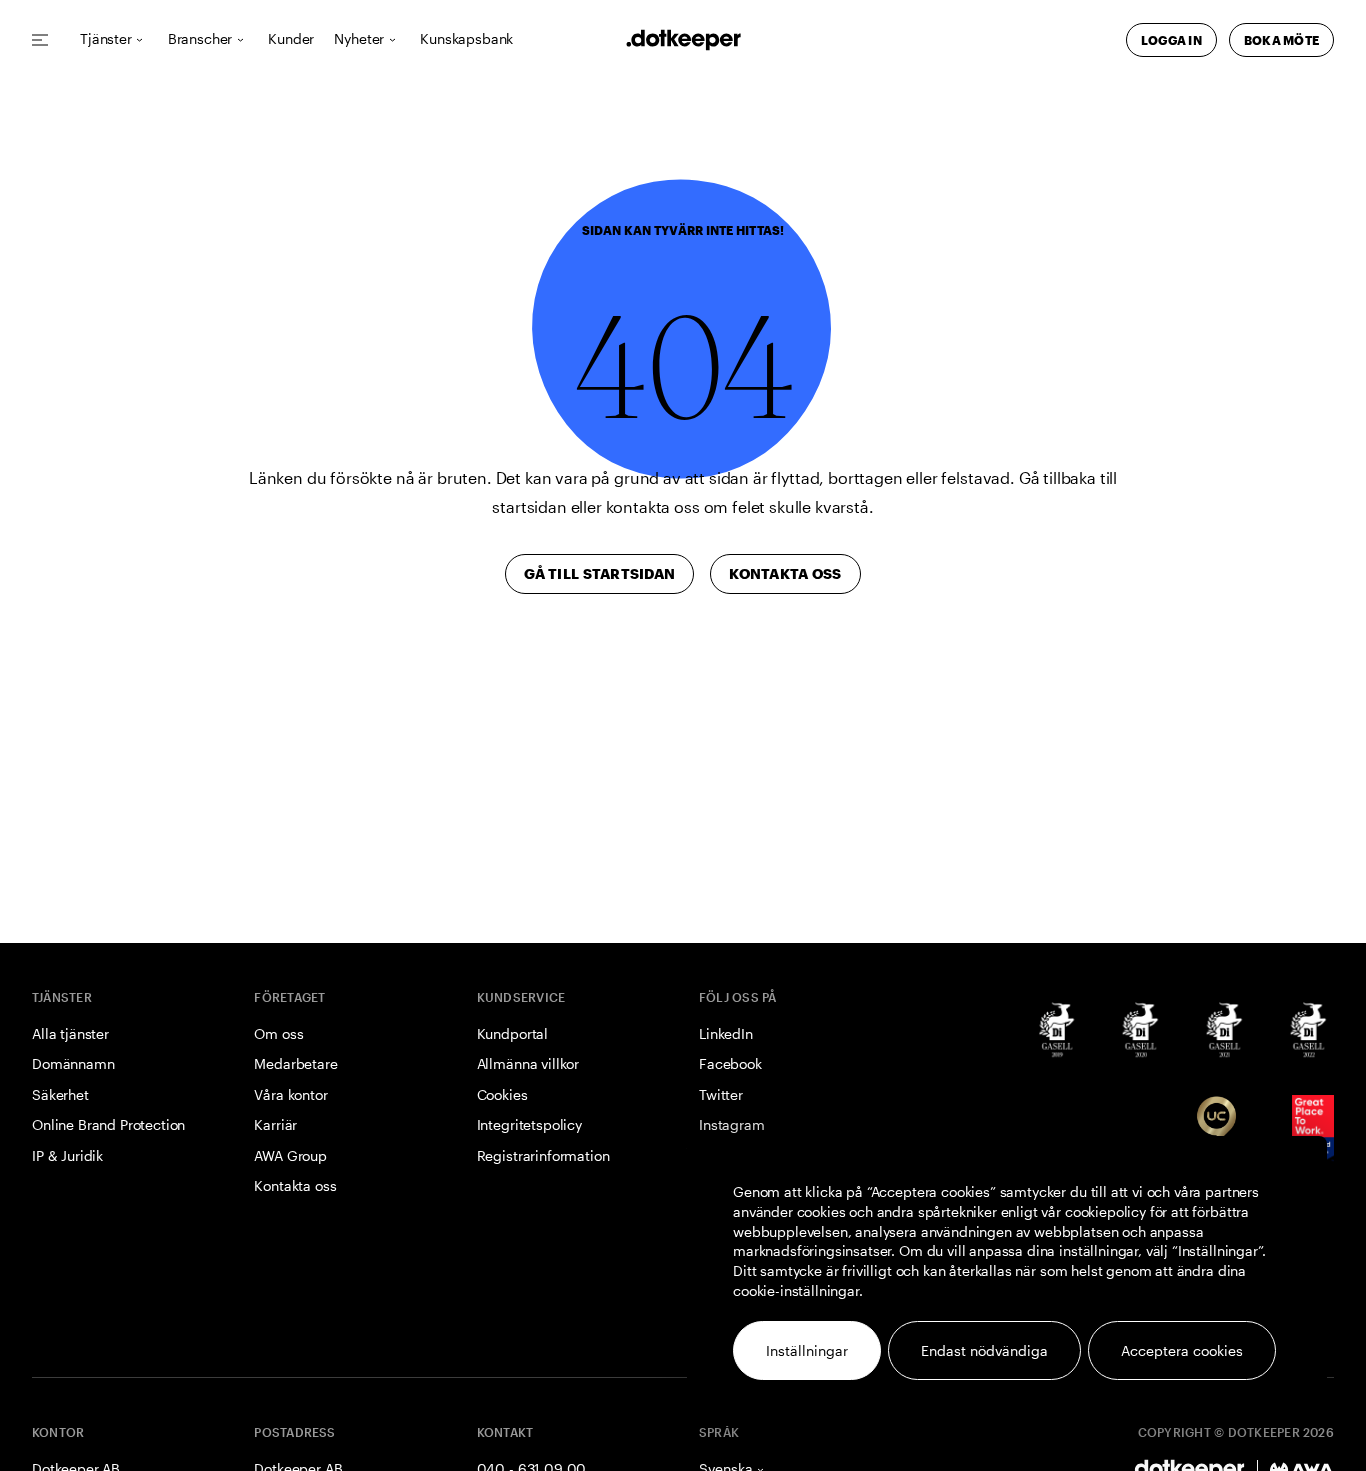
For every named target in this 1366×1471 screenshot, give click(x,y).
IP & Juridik (67, 1155)
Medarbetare (295, 1063)
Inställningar (807, 1350)
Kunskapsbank (466, 39)
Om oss (278, 1033)
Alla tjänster (70, 1033)
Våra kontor (290, 1094)
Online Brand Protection (108, 1124)
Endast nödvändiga (984, 1350)
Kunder (291, 39)
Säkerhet (60, 1094)
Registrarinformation (543, 1155)
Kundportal (512, 1033)
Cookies (502, 1094)
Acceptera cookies (1182, 1350)
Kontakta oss (295, 1185)
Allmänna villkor (528, 1063)
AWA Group (290, 1155)
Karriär (275, 1124)
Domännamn (73, 1063)
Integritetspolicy (529, 1124)
